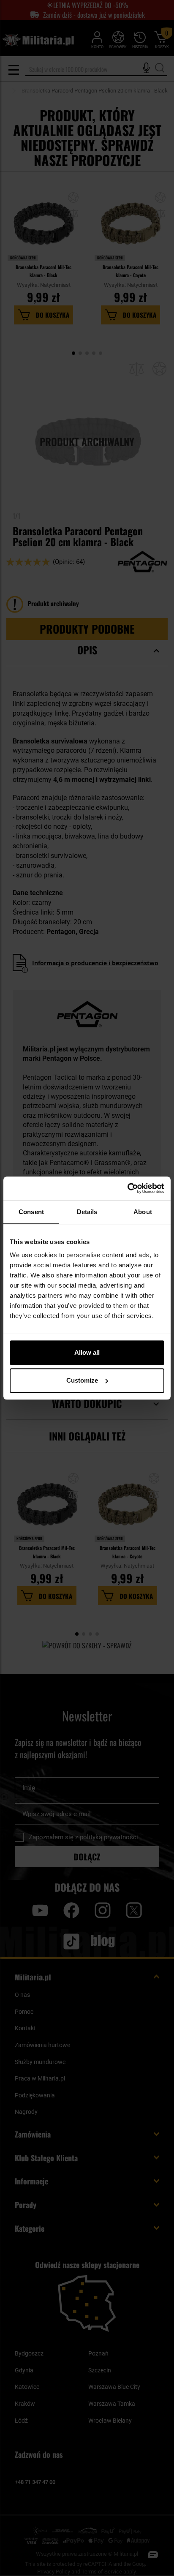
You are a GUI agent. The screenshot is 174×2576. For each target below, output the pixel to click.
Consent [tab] (31, 1212)
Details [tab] (87, 1212)
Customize (82, 1380)
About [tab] (143, 1212)
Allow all (87, 1352)
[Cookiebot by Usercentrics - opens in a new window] (127, 1188)
